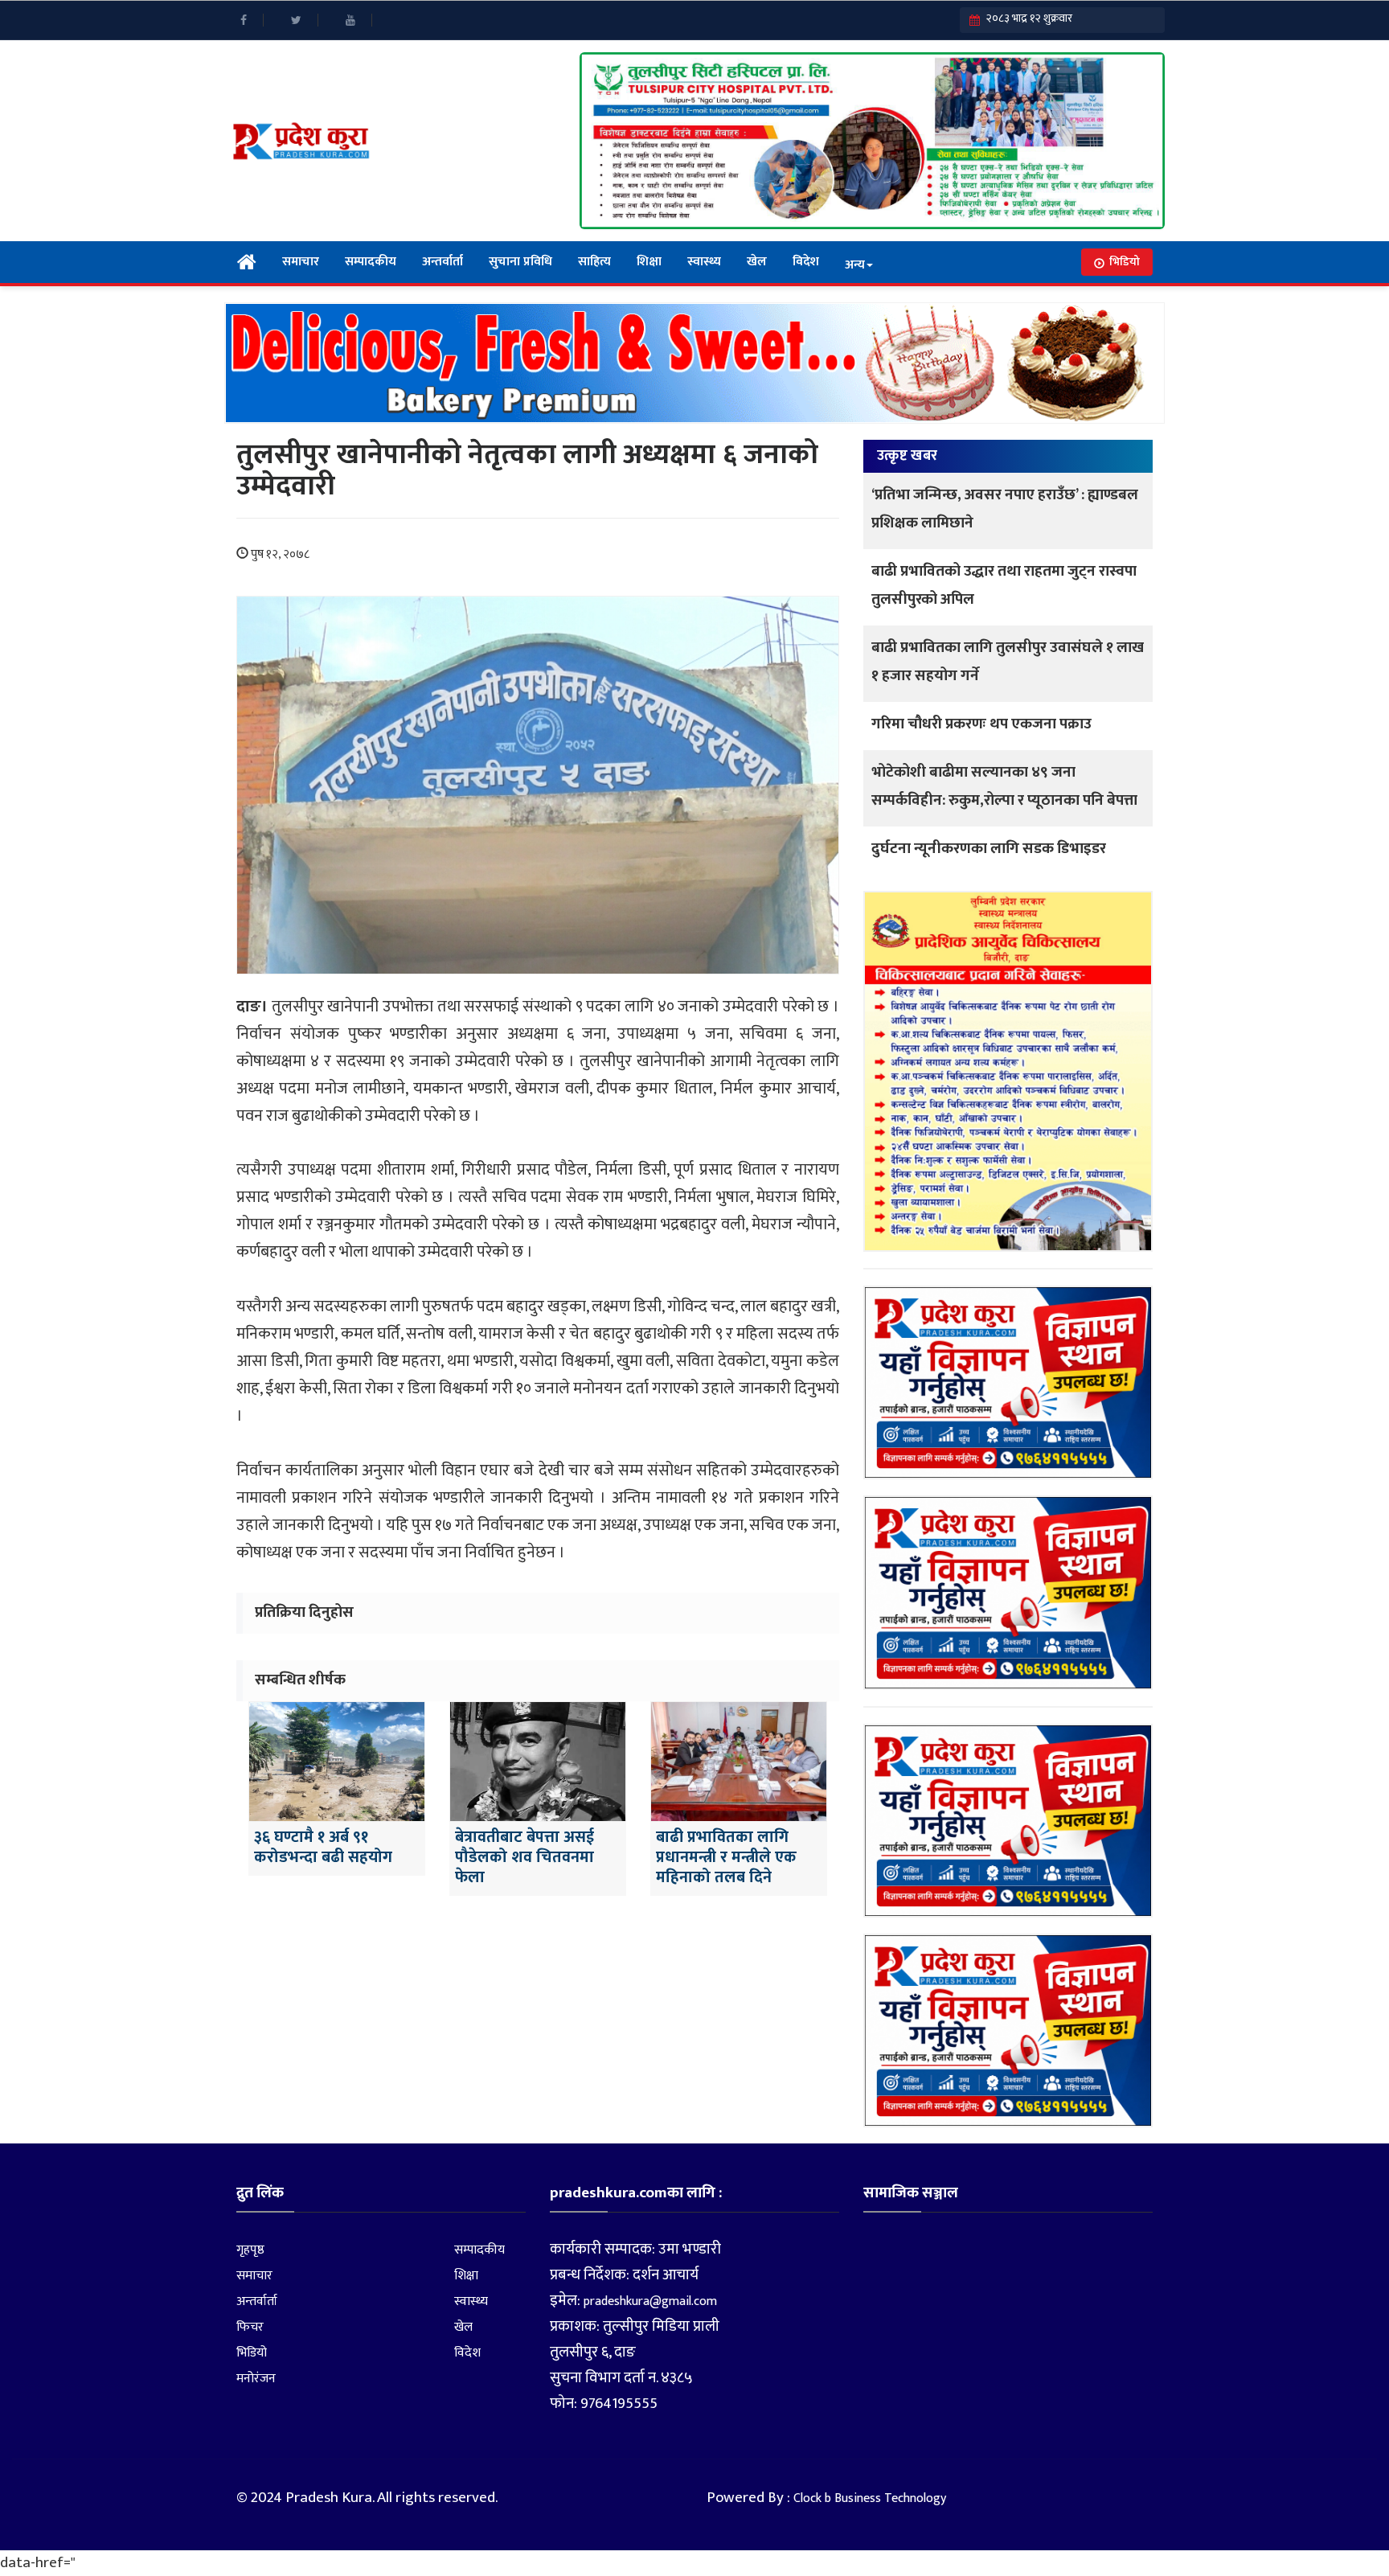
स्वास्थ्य (704, 262)
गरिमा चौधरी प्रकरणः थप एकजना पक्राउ (981, 724)
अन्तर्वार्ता (443, 262)
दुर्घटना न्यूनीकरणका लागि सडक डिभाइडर (989, 849)
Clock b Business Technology (870, 2498)
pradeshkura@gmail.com (650, 2301)
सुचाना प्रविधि (520, 262)
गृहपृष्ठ (250, 2250)
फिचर (250, 2327)
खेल (757, 262)
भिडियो (1125, 262)
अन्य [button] (855, 265)
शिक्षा (649, 262)
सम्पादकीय (371, 262)
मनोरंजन (256, 2379)
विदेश (806, 262)
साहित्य (594, 262)
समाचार (301, 262)
